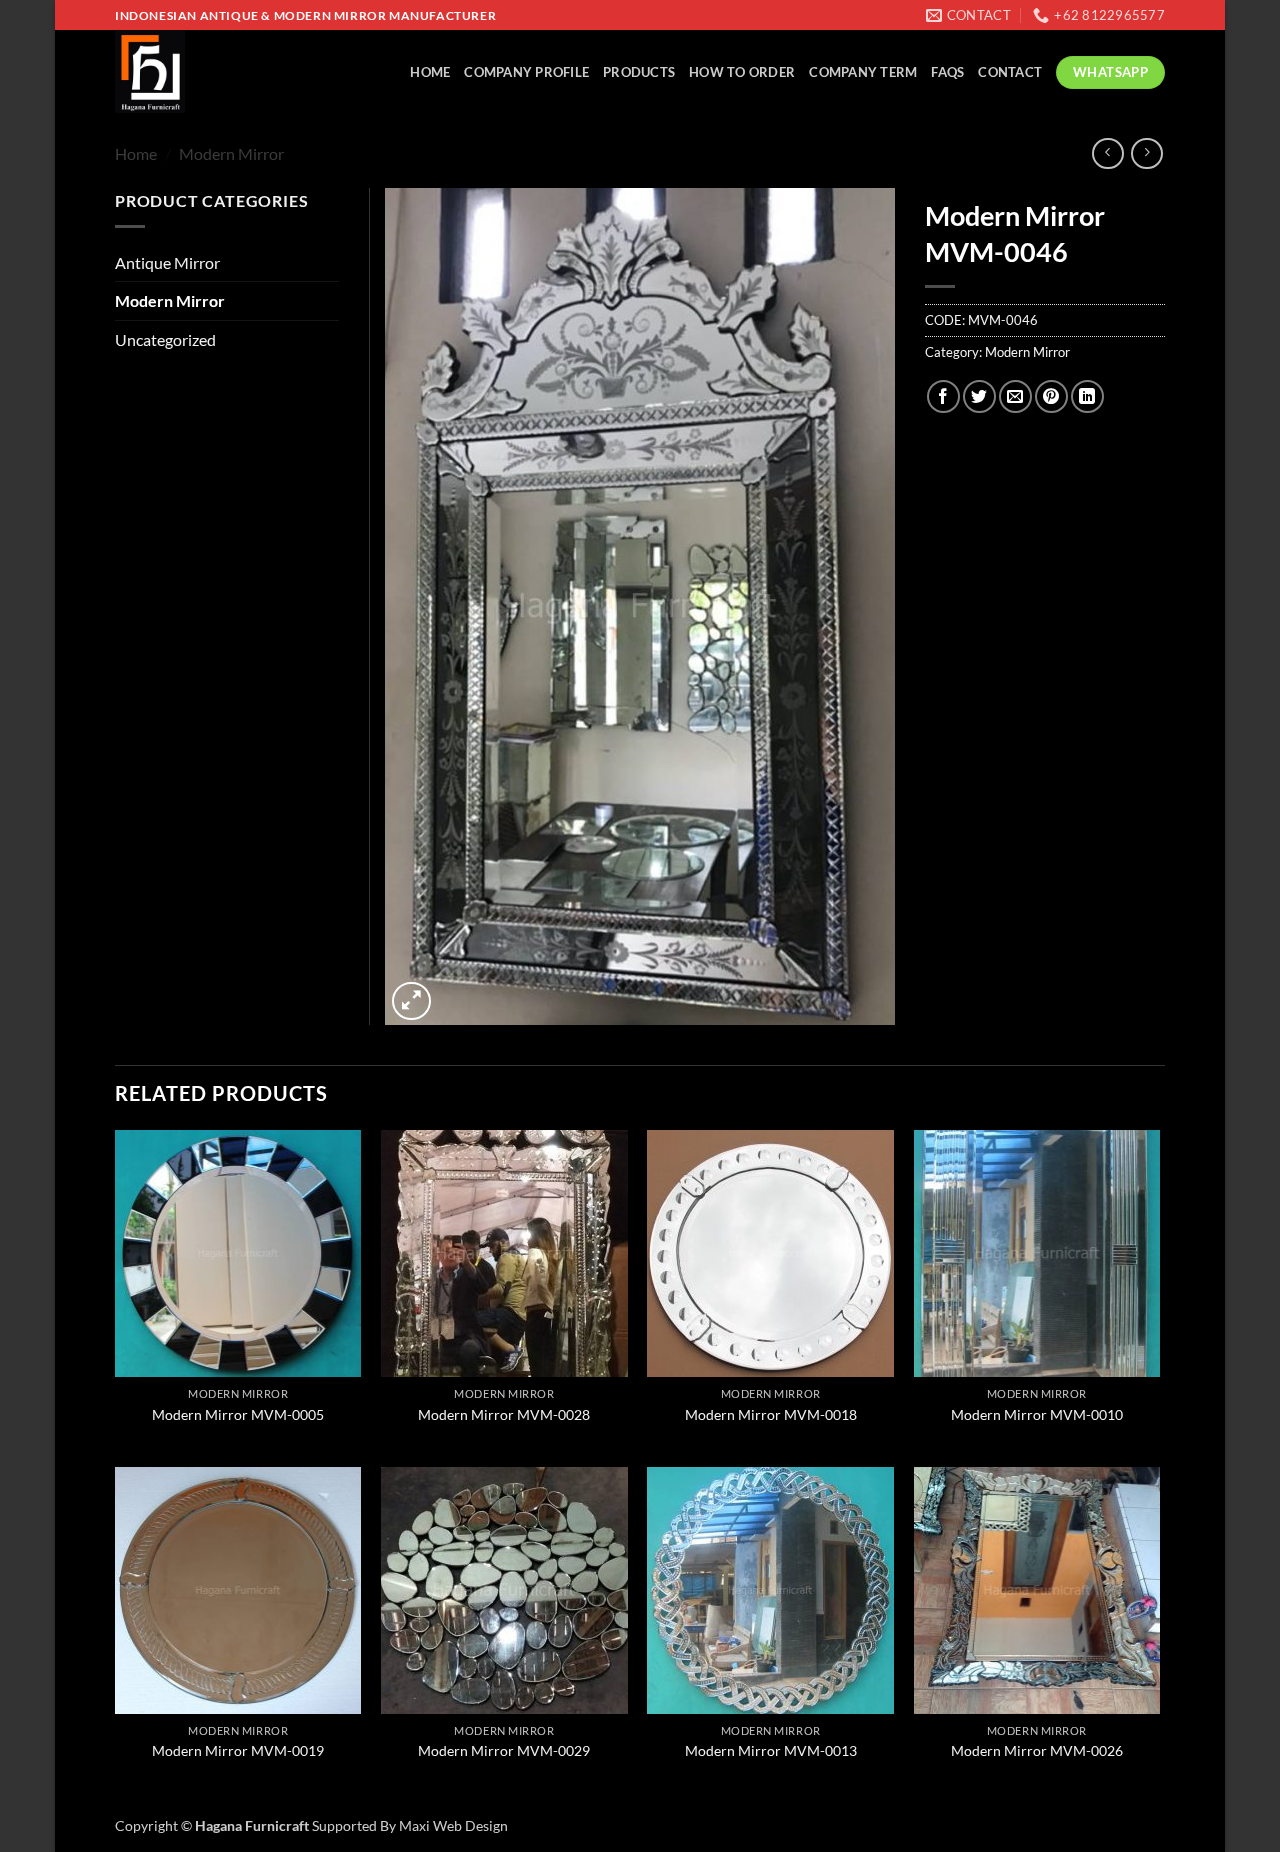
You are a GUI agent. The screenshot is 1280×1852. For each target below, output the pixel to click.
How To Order (742, 72)
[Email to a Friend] (1015, 396)
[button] (411, 1001)
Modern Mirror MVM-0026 (1037, 1750)
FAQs (947, 72)
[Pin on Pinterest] (1051, 396)
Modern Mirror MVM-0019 (238, 1750)
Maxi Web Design (453, 1825)
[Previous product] (1146, 153)
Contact (1010, 72)
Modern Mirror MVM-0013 (771, 1750)
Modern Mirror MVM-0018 (771, 1414)
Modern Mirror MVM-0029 (504, 1750)
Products (639, 72)
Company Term (863, 72)
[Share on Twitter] (979, 396)
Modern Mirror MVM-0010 (1037, 1414)
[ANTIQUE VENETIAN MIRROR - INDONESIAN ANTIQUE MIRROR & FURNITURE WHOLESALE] (200, 71)
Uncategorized (165, 339)
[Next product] (1107, 153)
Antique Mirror (167, 262)
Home (430, 72)
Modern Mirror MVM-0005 (238, 1414)
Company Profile (526, 72)
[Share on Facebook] (943, 396)
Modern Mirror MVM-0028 (504, 1414)
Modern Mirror (231, 153)
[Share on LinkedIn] (1087, 396)
